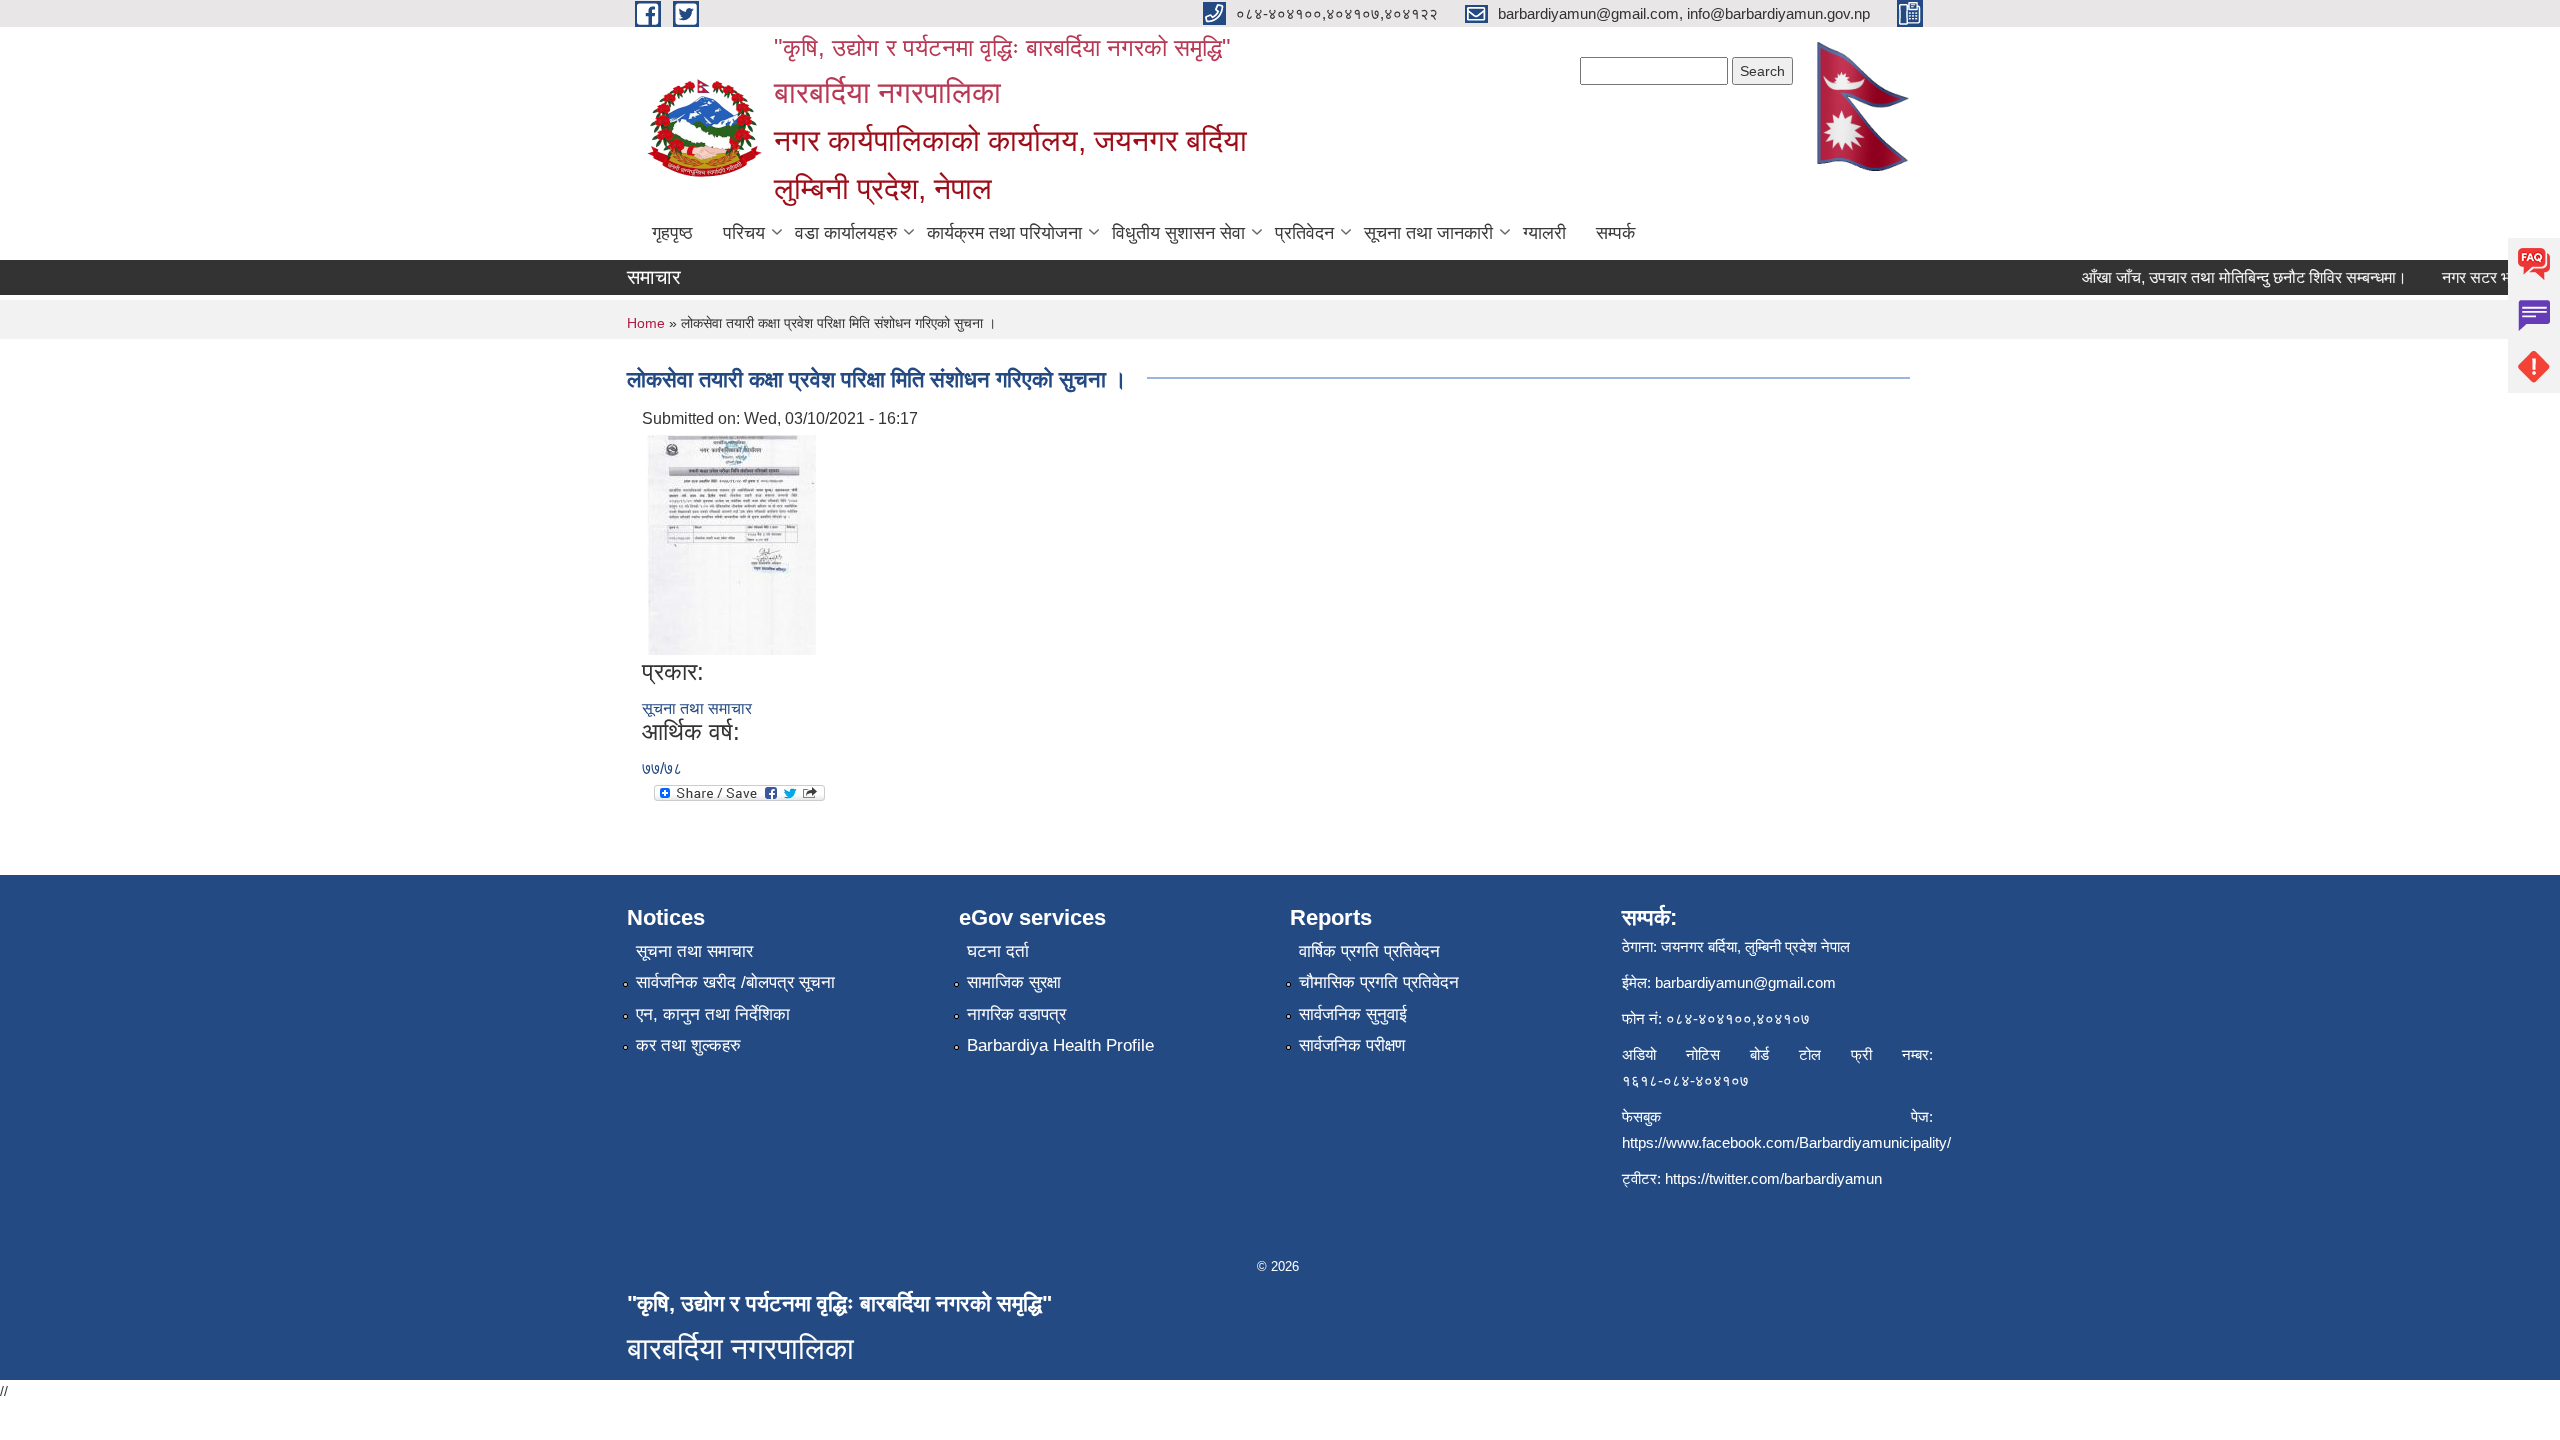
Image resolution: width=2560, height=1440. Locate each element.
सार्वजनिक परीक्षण (1352, 1045)
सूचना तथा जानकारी (1428, 233)
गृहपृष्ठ (672, 233)
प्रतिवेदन (1304, 233)
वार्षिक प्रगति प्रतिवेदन (1369, 951)
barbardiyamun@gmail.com (1745, 982)
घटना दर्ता (998, 951)
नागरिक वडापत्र (1016, 1014)
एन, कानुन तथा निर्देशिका (713, 1014)
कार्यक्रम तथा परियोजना (1004, 233)
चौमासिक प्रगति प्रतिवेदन (1379, 982)
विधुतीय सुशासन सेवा (1178, 233)
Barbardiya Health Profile (1060, 1045)
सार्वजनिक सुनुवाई (1353, 1014)
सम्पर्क (1615, 233)
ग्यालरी (1544, 233)
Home (646, 323)
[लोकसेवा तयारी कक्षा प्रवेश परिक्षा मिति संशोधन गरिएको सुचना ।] (731, 544)
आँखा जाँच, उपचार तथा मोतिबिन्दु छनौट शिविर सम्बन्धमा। (2227, 277)
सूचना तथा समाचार (697, 708)
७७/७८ (662, 768)
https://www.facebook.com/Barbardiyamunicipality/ (1786, 1142)
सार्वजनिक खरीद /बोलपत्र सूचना (735, 982)
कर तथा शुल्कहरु (688, 1045)
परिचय (744, 233)
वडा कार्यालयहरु (846, 233)
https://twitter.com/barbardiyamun (1773, 1178)
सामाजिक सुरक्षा (1014, 982)
